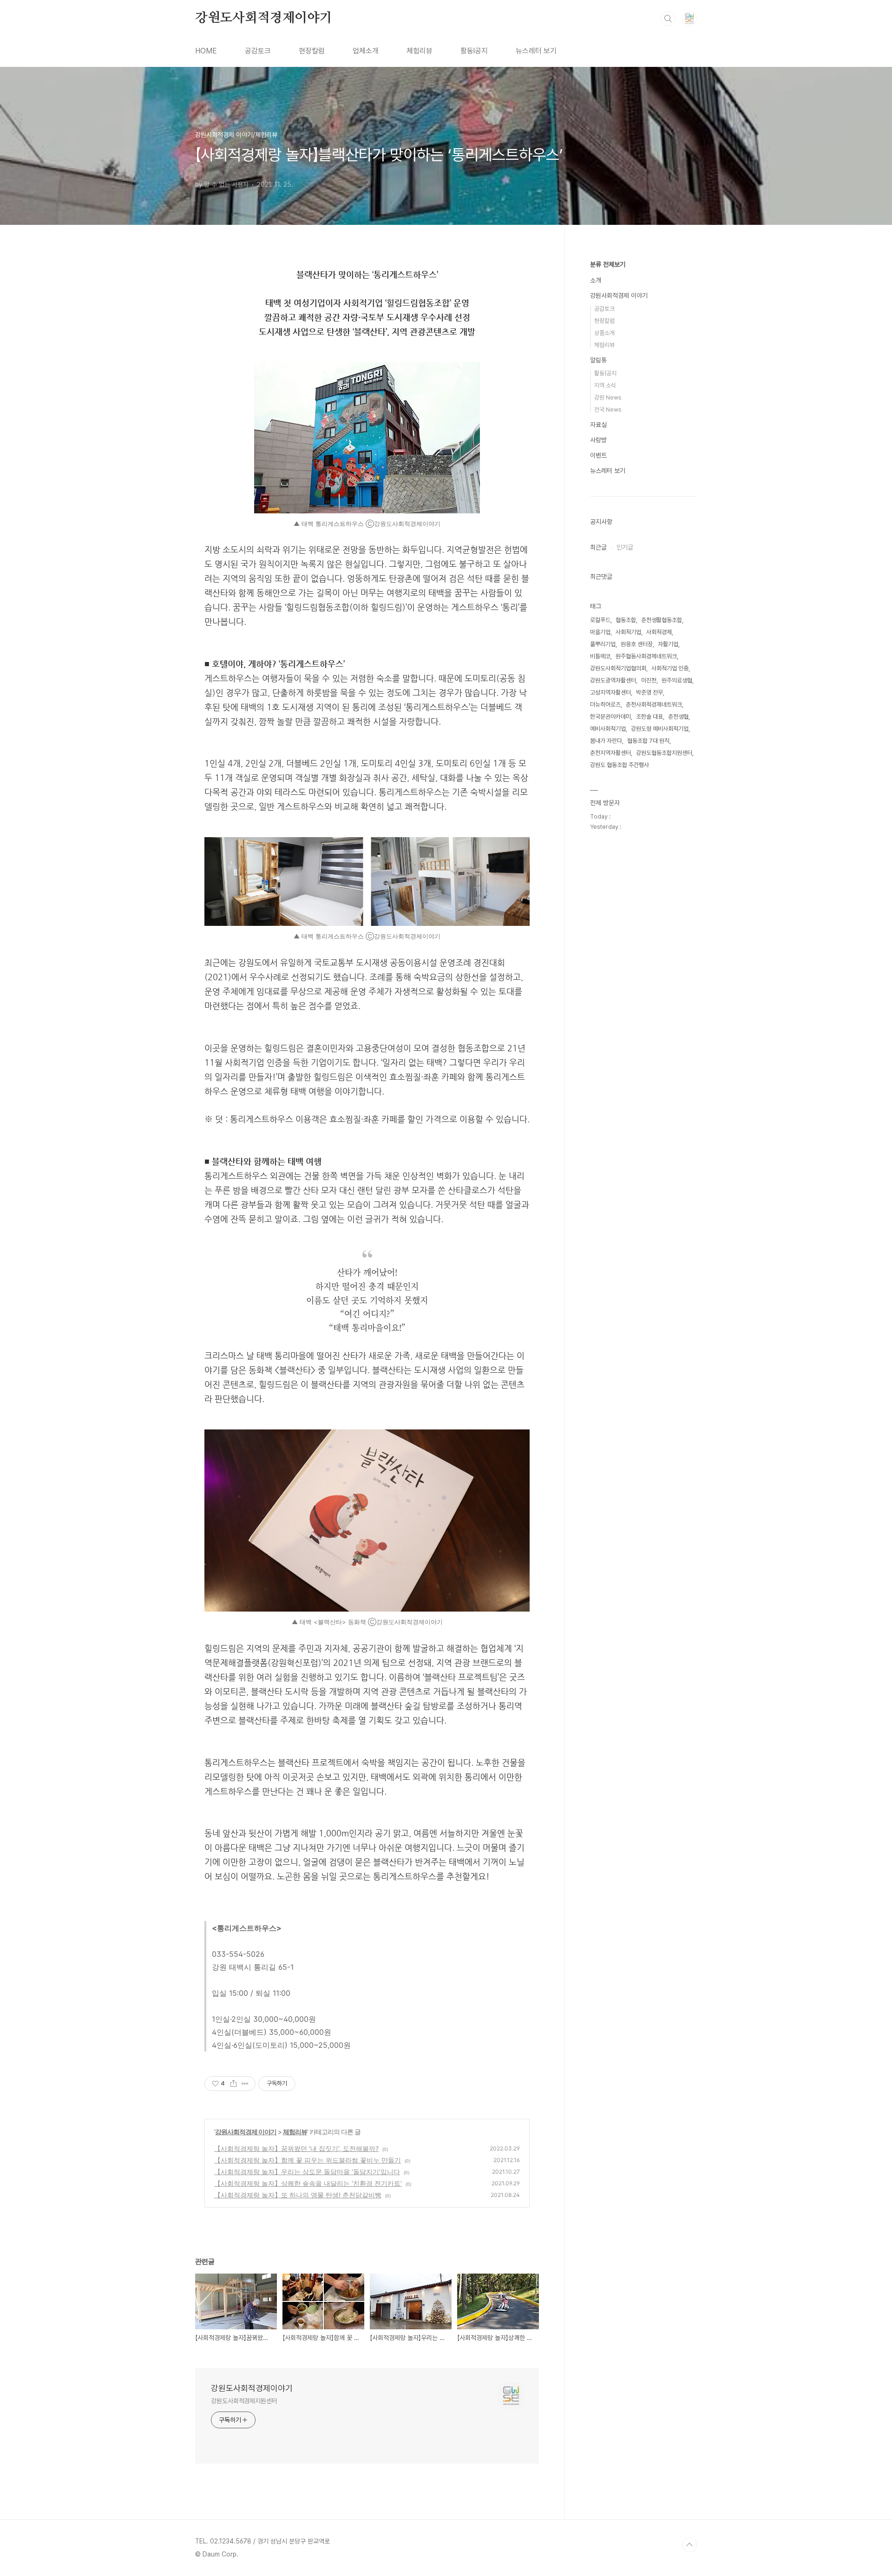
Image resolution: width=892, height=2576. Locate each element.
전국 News (608, 410)
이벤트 (598, 455)
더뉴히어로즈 (605, 705)
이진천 (649, 680)
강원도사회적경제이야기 (264, 18)
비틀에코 (600, 656)
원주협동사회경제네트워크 (646, 656)
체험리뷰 (420, 51)
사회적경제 (659, 632)
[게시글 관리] (245, 2084)
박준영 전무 (649, 692)
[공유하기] (233, 2084)
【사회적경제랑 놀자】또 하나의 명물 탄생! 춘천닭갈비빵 (298, 2195)
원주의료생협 (677, 680)
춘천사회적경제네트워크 (654, 705)
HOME (206, 51)
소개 (596, 280)
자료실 (598, 425)
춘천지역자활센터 (610, 753)
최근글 (598, 547)
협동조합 (626, 620)
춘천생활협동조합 (662, 620)
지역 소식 (605, 385)
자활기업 (668, 644)
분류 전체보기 (608, 264)
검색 (668, 19)
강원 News (608, 397)
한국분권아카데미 (610, 717)
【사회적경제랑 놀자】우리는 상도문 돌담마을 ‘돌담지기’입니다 (307, 2172)
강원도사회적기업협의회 (618, 668)
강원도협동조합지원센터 (664, 753)
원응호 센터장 (637, 644)
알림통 (598, 360)
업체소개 (366, 51)
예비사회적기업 (608, 729)
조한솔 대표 (649, 717)
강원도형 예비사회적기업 (660, 729)
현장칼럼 (312, 51)
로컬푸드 (600, 620)
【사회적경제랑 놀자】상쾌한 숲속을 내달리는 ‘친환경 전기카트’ (308, 2183)
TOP (689, 2545)
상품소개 (604, 333)
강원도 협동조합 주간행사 (620, 765)
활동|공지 (605, 373)
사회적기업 (628, 632)
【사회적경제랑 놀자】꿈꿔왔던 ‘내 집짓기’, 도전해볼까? (296, 2148)
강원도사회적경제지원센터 (244, 2401)
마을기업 (600, 632)
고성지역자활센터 (610, 692)
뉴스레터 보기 (536, 51)
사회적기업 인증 (670, 668)
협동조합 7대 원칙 (648, 741)
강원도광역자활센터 (613, 680)
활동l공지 (474, 51)
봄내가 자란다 (606, 741)
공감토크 (258, 51)
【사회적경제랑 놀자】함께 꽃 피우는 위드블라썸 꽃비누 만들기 (308, 2160)
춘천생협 (678, 717)
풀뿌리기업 (603, 644)
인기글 (625, 547)
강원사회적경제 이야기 (246, 2132)
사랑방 (598, 440)
